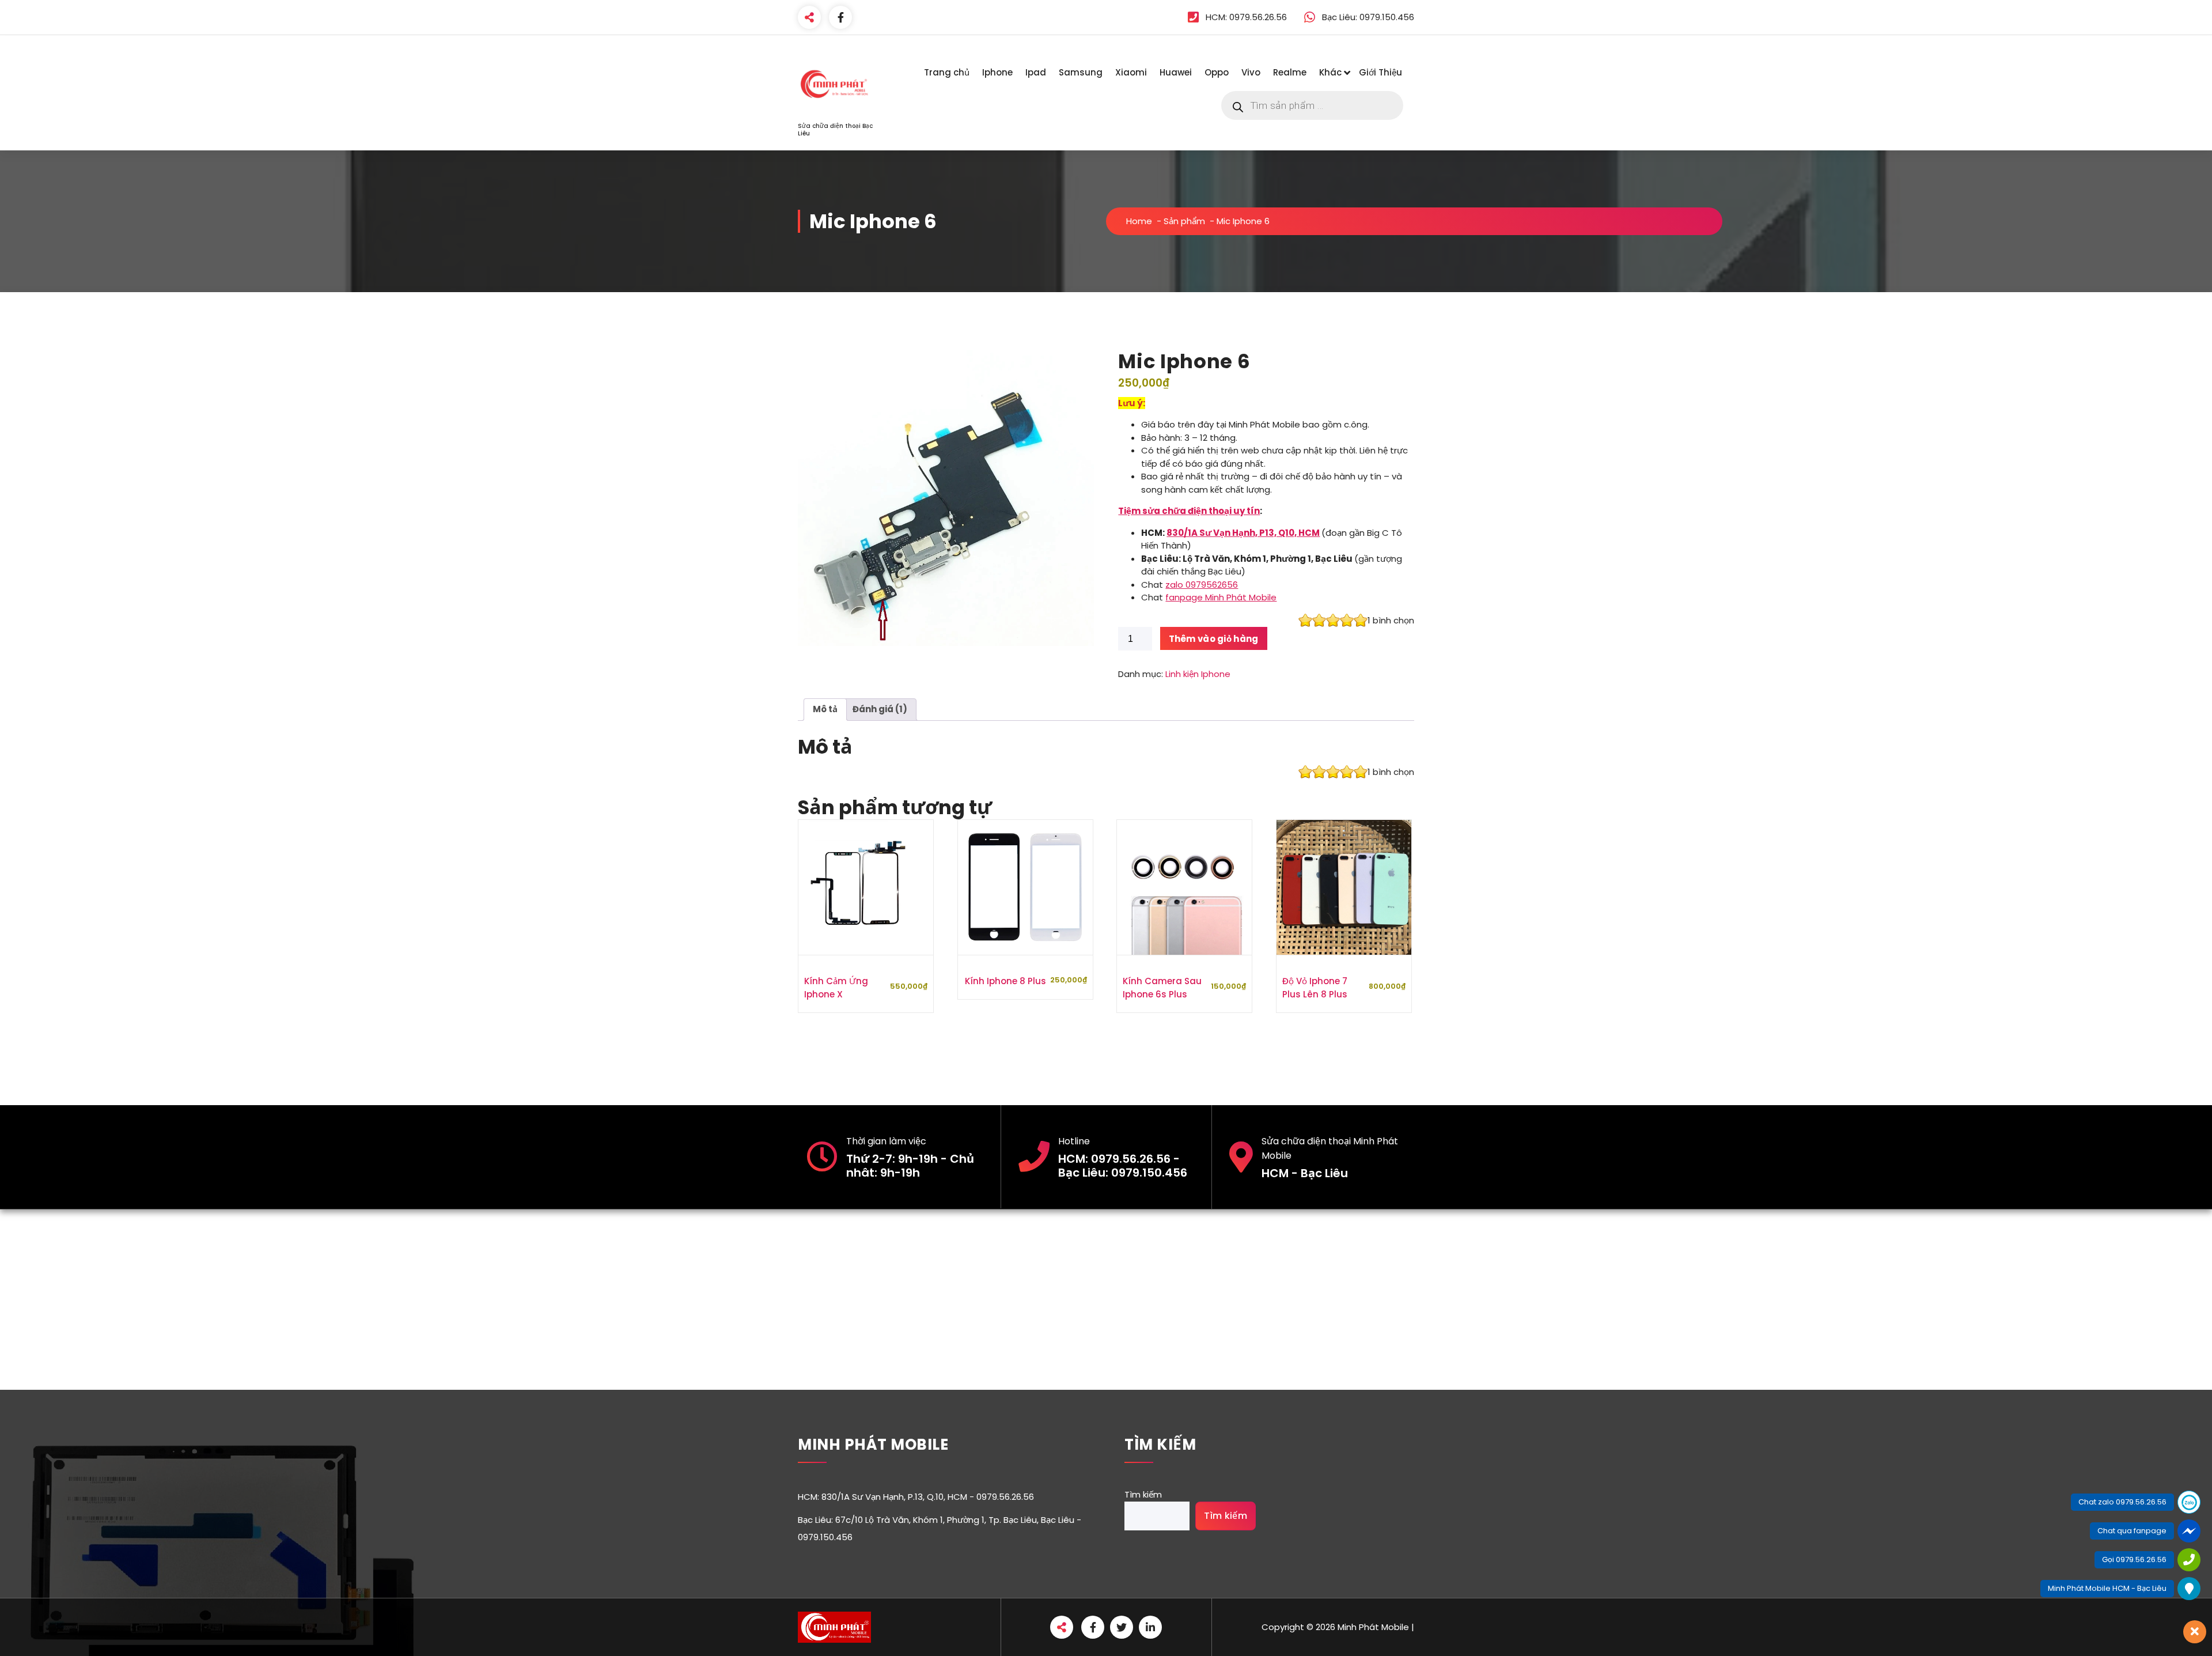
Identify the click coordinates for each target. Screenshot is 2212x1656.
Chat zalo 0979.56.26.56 (2122, 1502)
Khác (1330, 72)
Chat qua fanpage (2132, 1531)
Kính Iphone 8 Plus (1005, 981)
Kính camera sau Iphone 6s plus (1162, 988)
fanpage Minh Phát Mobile (1221, 597)
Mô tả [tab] (825, 709)
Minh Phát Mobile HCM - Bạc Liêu (2107, 1588)
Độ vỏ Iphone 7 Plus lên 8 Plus (1315, 988)
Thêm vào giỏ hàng (1214, 639)
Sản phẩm (1184, 221)
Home (1139, 221)
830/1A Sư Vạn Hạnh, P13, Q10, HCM (1243, 533)
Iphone (997, 72)
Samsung (1081, 72)
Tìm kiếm (1143, 1494)
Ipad (1036, 72)
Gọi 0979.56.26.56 (2134, 1559)
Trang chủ (947, 72)
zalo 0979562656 (1202, 585)
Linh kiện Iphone (1198, 674)
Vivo (1251, 72)
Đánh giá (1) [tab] (880, 709)
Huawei (1176, 72)
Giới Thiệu (1380, 72)
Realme (1290, 72)
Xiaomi (1131, 72)
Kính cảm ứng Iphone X (836, 988)
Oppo (1217, 72)
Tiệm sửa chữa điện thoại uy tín (1189, 511)
